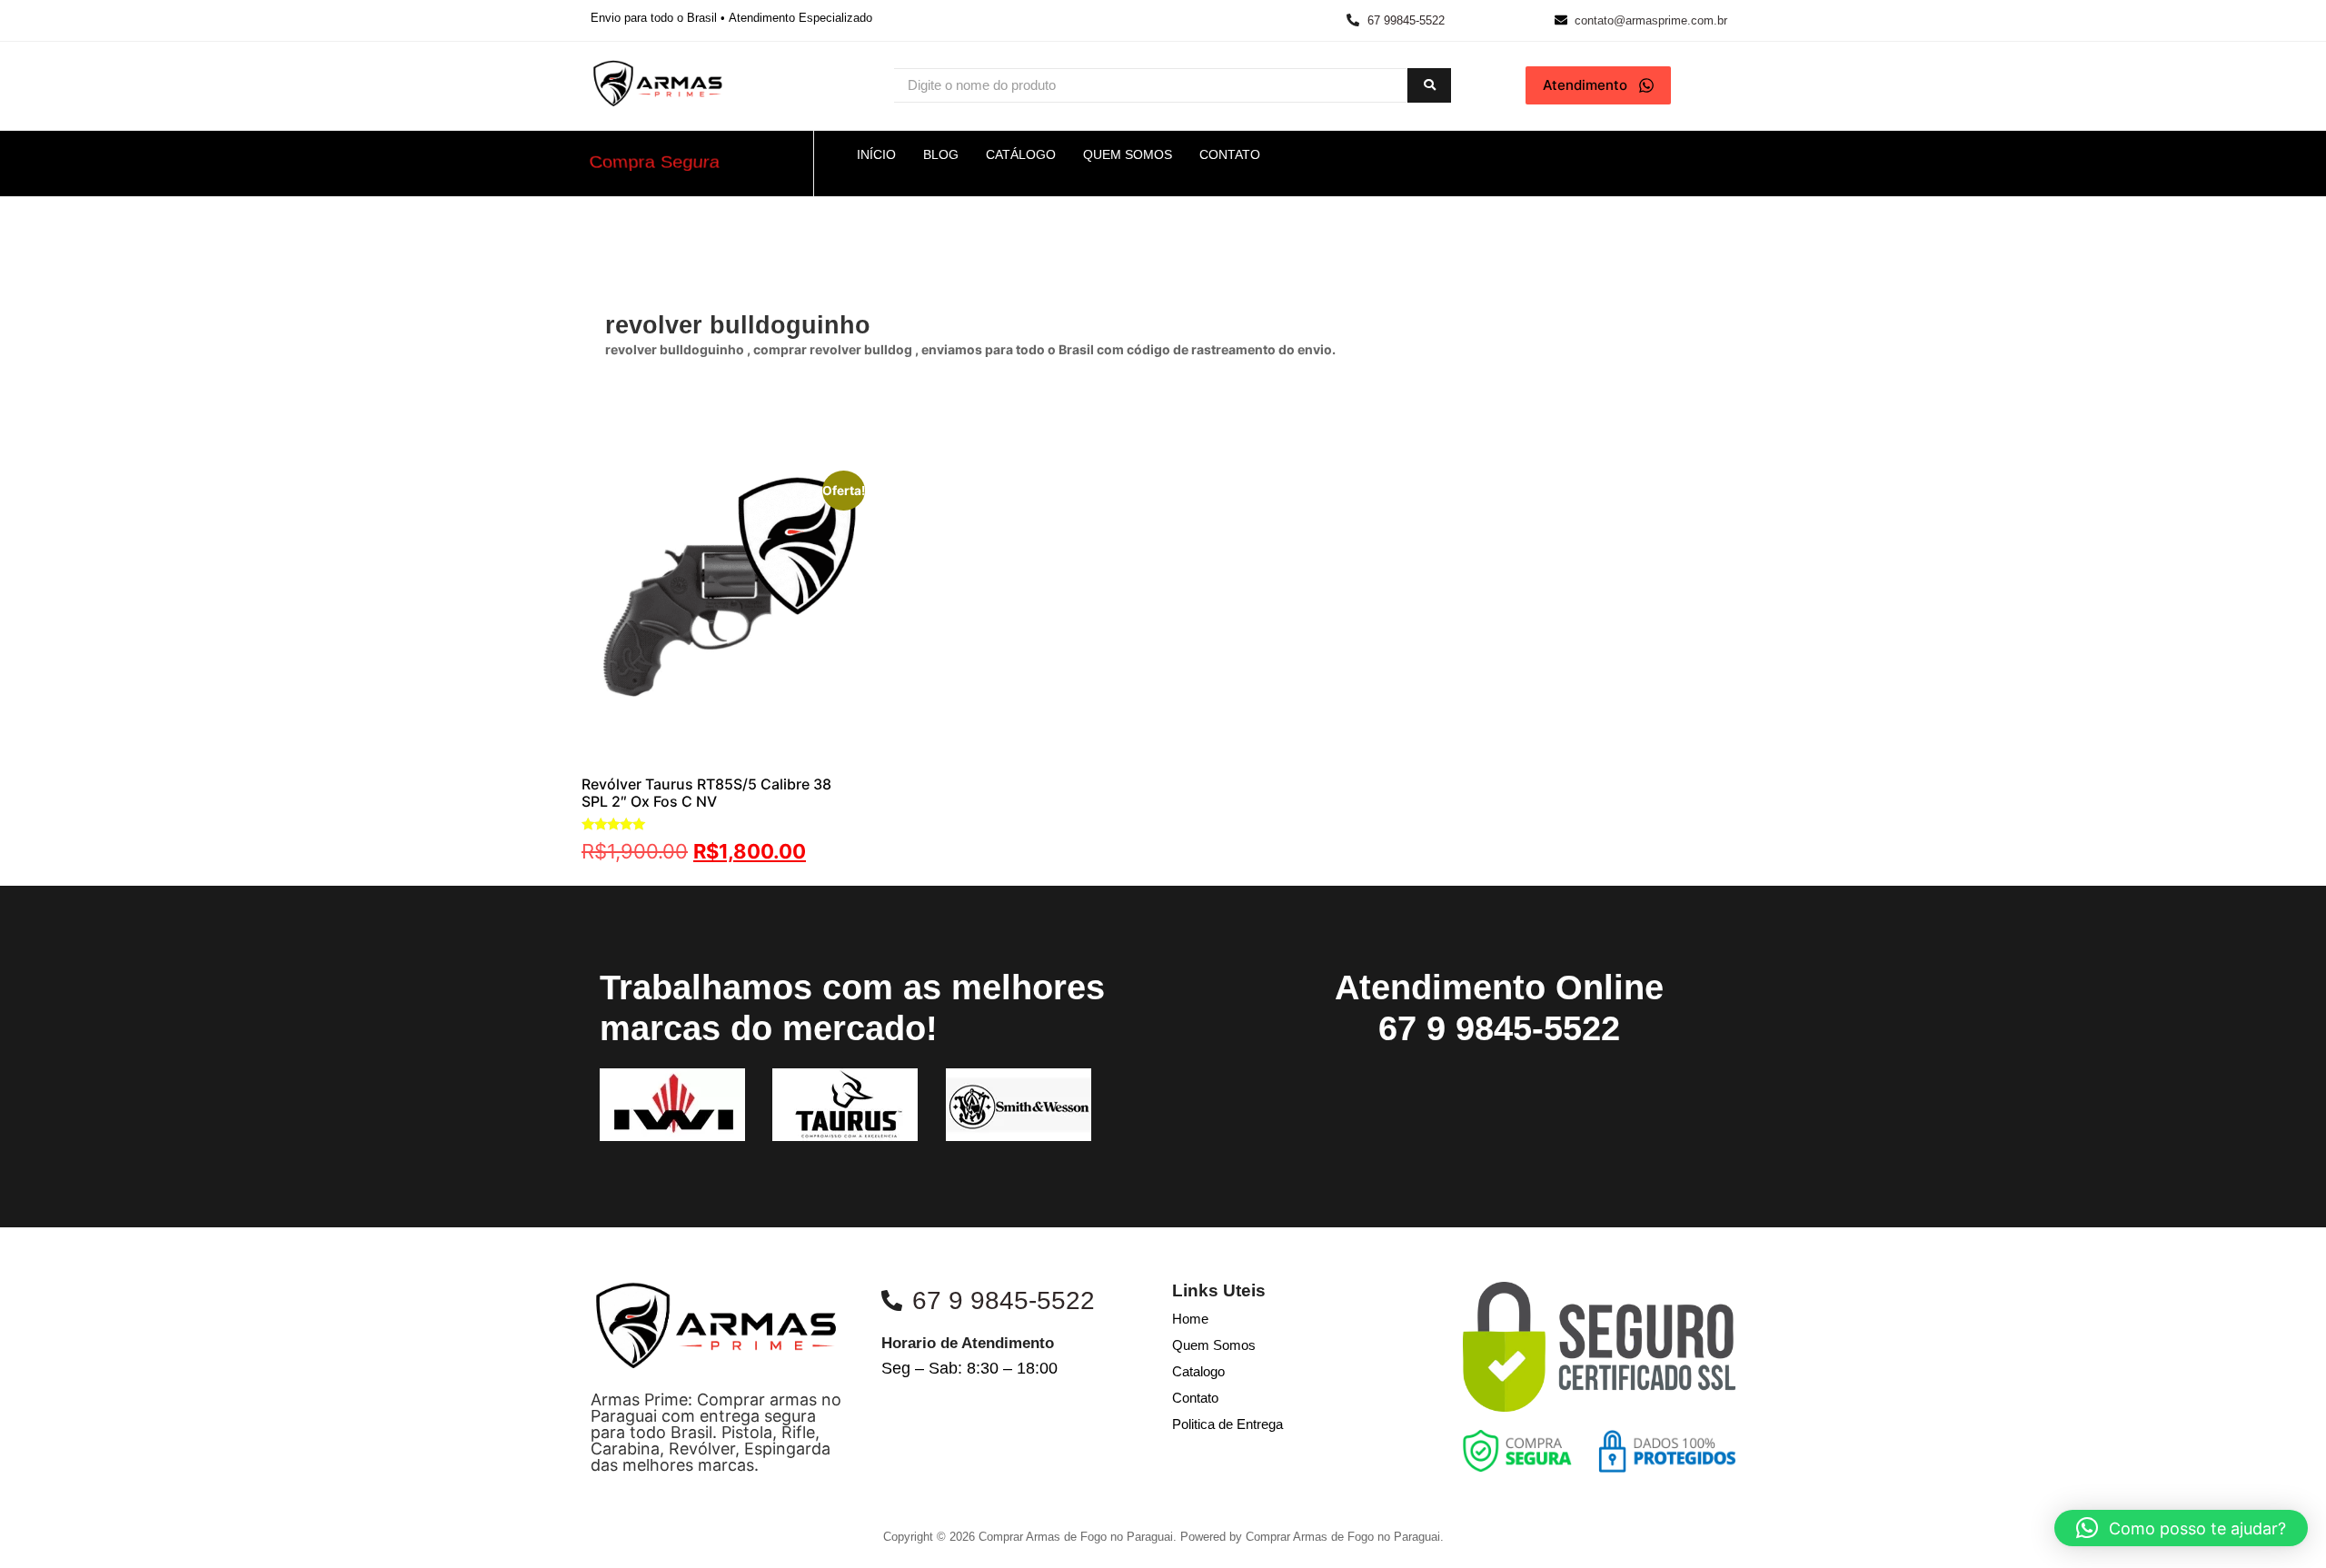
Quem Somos (1214, 1345)
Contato (1195, 1398)
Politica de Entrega (1228, 1424)
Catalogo (1198, 1371)
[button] (2181, 1528)
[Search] (1429, 86)
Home (1190, 1319)
